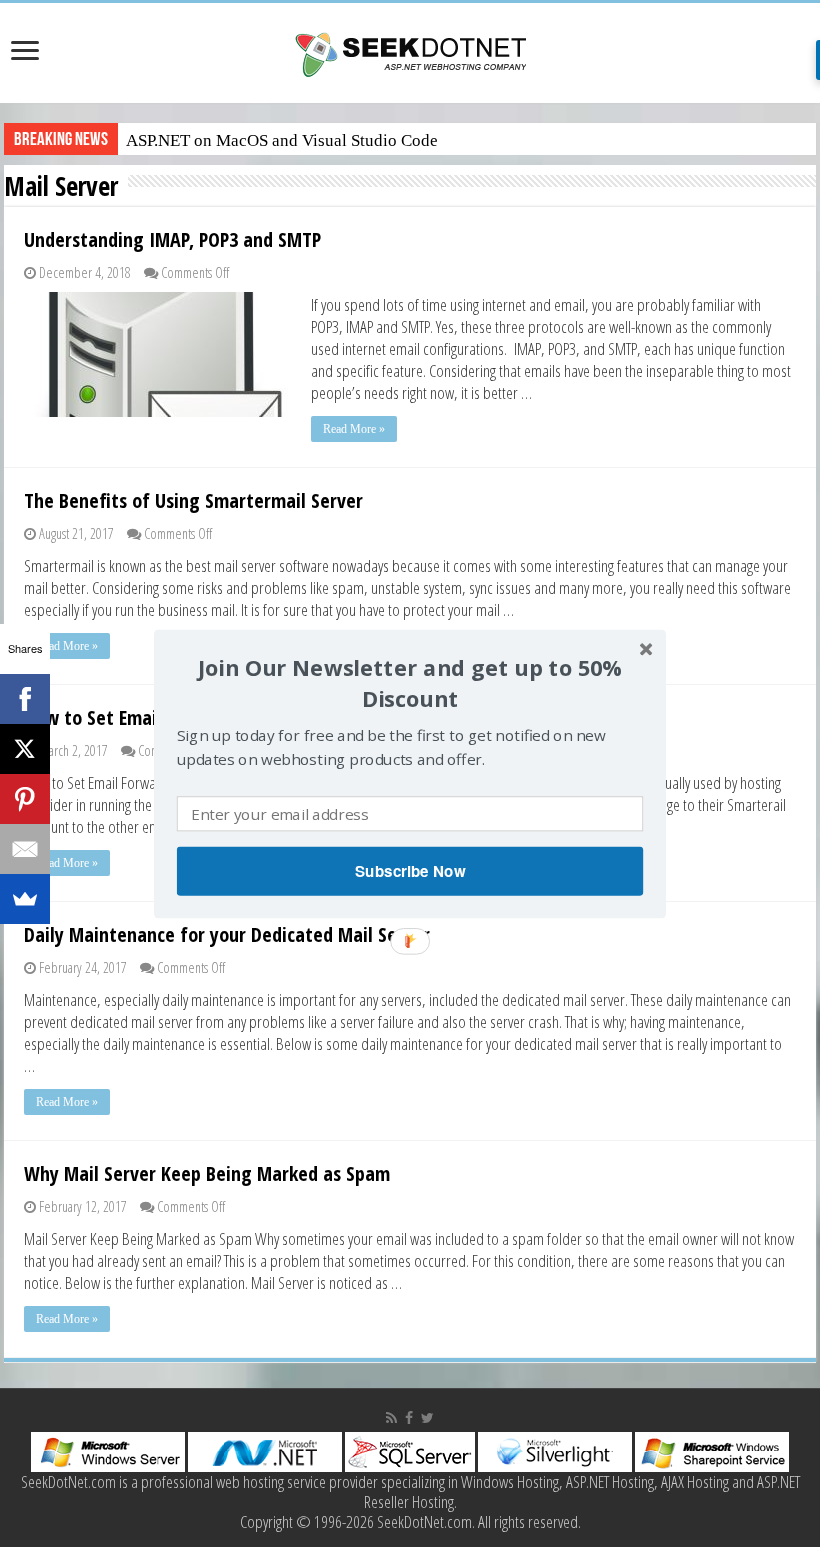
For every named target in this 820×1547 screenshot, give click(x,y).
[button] (410, 683)
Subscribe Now (410, 870)
